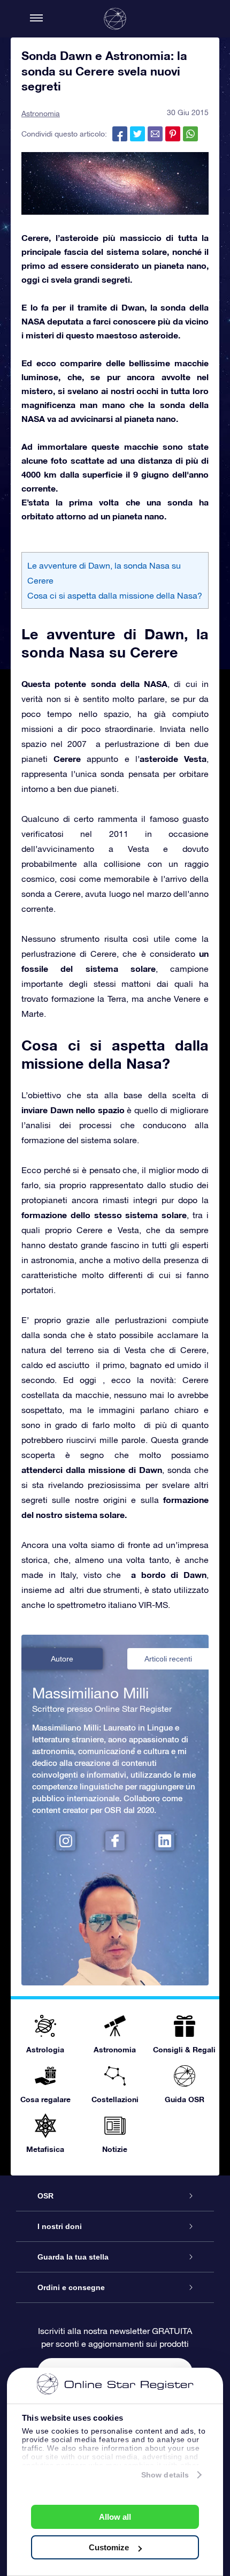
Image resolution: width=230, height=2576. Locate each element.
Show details (165, 2475)
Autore (62, 1659)
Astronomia (41, 114)
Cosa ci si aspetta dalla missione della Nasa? (115, 595)
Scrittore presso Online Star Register (102, 1709)
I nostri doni (60, 2226)
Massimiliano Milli (90, 1693)
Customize (109, 2547)
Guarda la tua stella (73, 2257)
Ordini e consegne (71, 2287)
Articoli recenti (168, 1659)
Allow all (115, 2517)
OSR (45, 2196)
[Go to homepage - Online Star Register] (115, 19)
